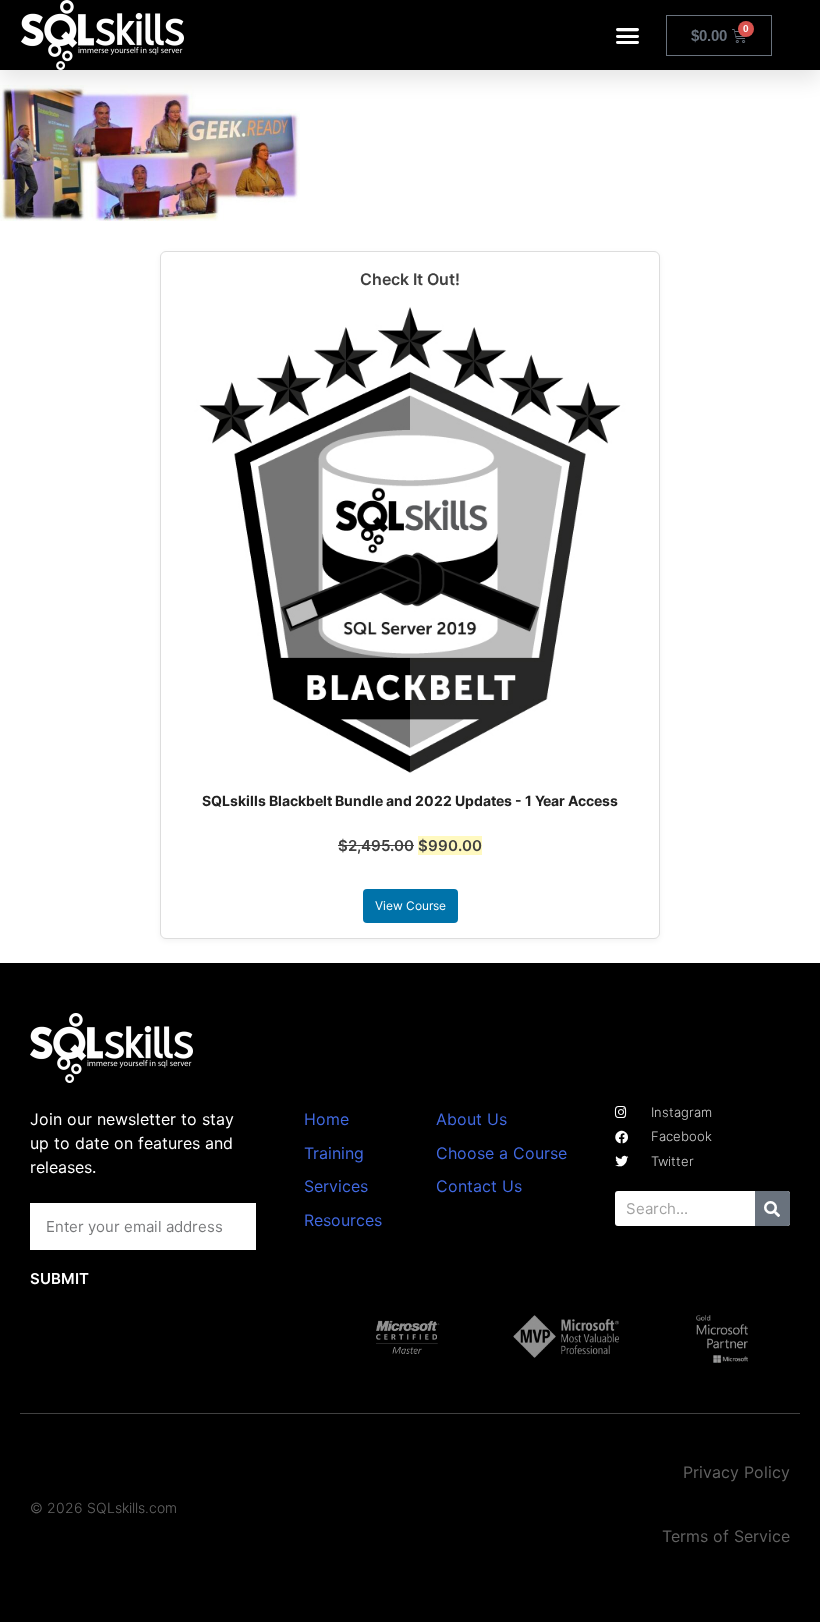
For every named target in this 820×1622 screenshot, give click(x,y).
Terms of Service (726, 1536)
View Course (410, 905)
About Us (471, 1119)
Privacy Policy (736, 1472)
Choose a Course (501, 1153)
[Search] (772, 1208)
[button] (628, 35)
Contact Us (479, 1186)
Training (334, 1153)
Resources (343, 1220)
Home (326, 1119)
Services (336, 1186)
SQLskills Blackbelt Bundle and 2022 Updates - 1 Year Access (410, 800)
